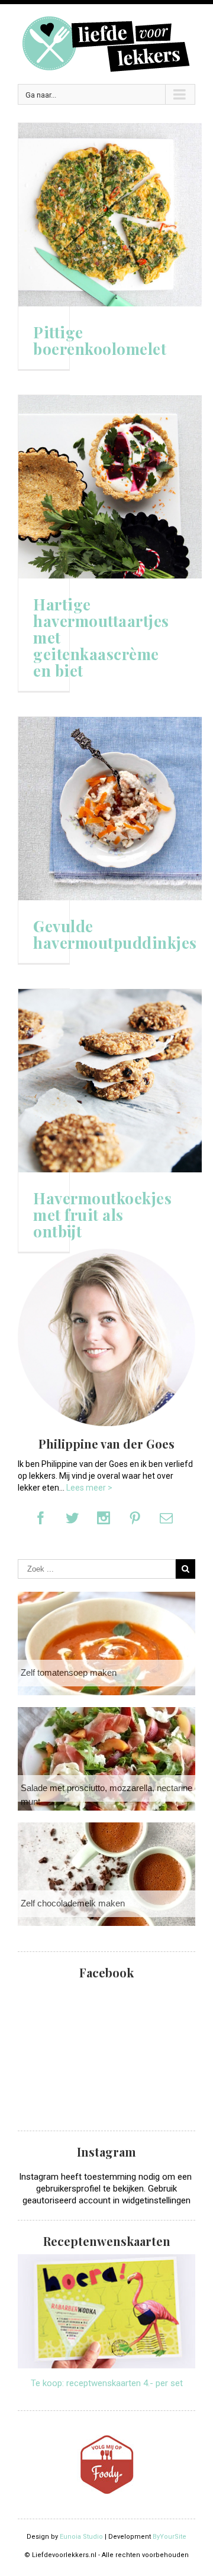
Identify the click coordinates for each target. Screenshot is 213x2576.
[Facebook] (41, 1518)
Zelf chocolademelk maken (73, 1903)
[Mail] (166, 1518)
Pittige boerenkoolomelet (100, 341)
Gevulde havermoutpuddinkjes (115, 935)
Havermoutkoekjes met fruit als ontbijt (102, 1215)
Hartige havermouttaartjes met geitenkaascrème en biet (101, 638)
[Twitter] (72, 1518)
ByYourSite (170, 2537)
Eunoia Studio (81, 2537)
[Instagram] (104, 1518)
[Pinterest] (135, 1518)
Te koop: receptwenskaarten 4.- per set (107, 2383)
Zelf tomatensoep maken (69, 1672)
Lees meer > (89, 1488)
